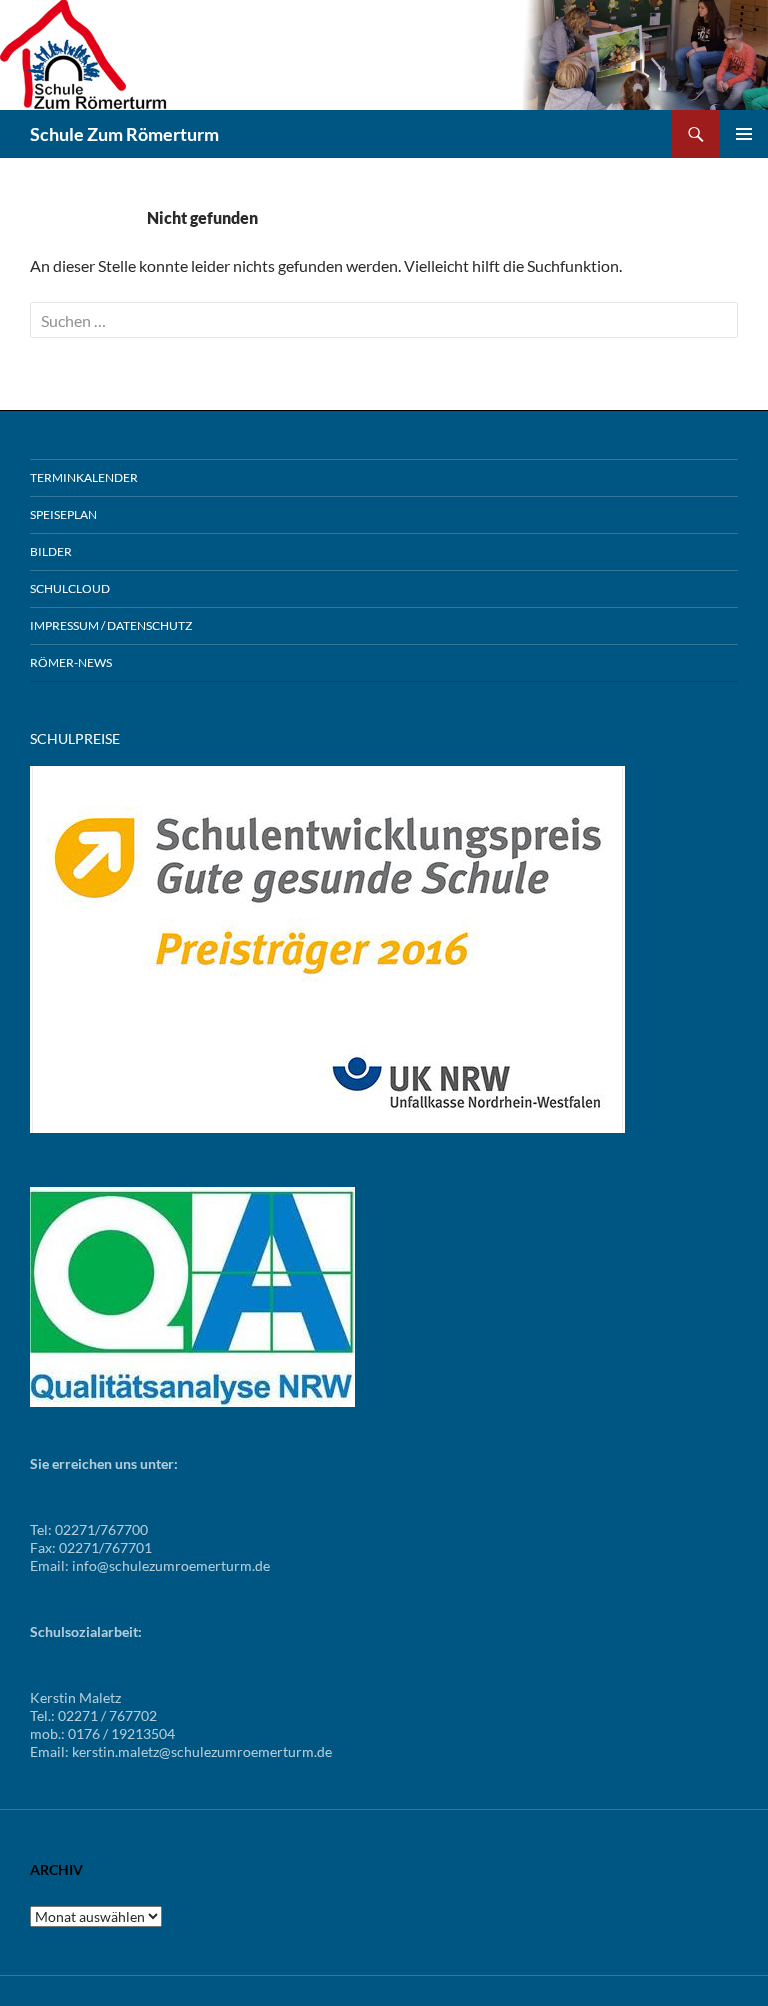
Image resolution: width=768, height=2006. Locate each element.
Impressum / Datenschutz (111, 625)
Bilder (51, 551)
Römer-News (71, 662)
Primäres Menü (744, 134)
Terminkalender (84, 477)
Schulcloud (70, 588)
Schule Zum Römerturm (124, 134)
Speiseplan (63, 514)
